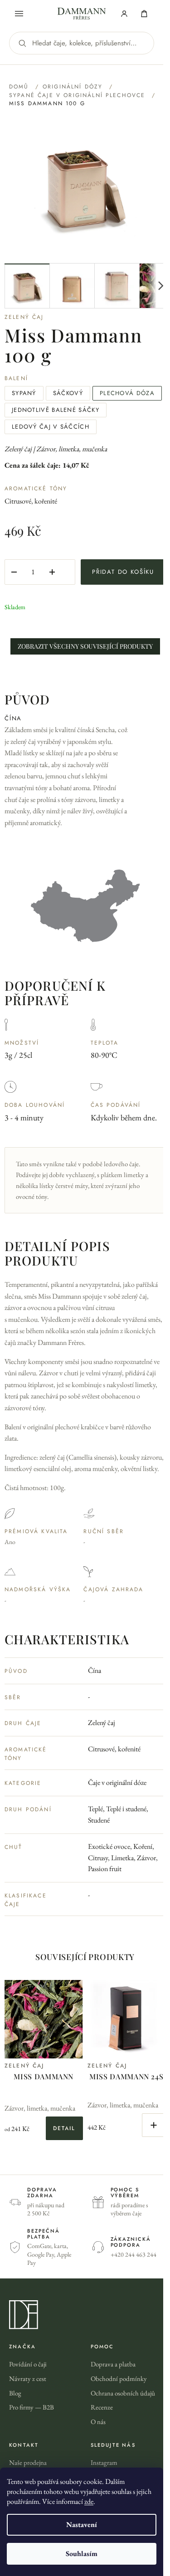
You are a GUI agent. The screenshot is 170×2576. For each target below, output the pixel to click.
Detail (64, 2128)
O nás (98, 2422)
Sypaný (24, 393)
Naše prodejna (28, 2462)
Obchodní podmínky (119, 2378)
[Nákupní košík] (144, 14)
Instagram (104, 2462)
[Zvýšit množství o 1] (52, 572)
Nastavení (82, 2525)
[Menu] (19, 14)
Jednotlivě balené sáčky (56, 410)
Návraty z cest (28, 2378)
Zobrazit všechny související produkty (85, 646)
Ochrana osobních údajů (123, 2393)
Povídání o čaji (28, 2364)
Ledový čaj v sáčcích (51, 427)
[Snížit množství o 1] (14, 572)
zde (89, 2501)
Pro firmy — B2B (32, 2407)
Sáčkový (68, 393)
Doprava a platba (113, 2364)
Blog (15, 2393)
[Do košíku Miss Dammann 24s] (154, 2125)
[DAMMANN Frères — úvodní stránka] (85, 2315)
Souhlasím (82, 2554)
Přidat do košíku (123, 572)
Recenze (102, 2407)
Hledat (22, 43)
